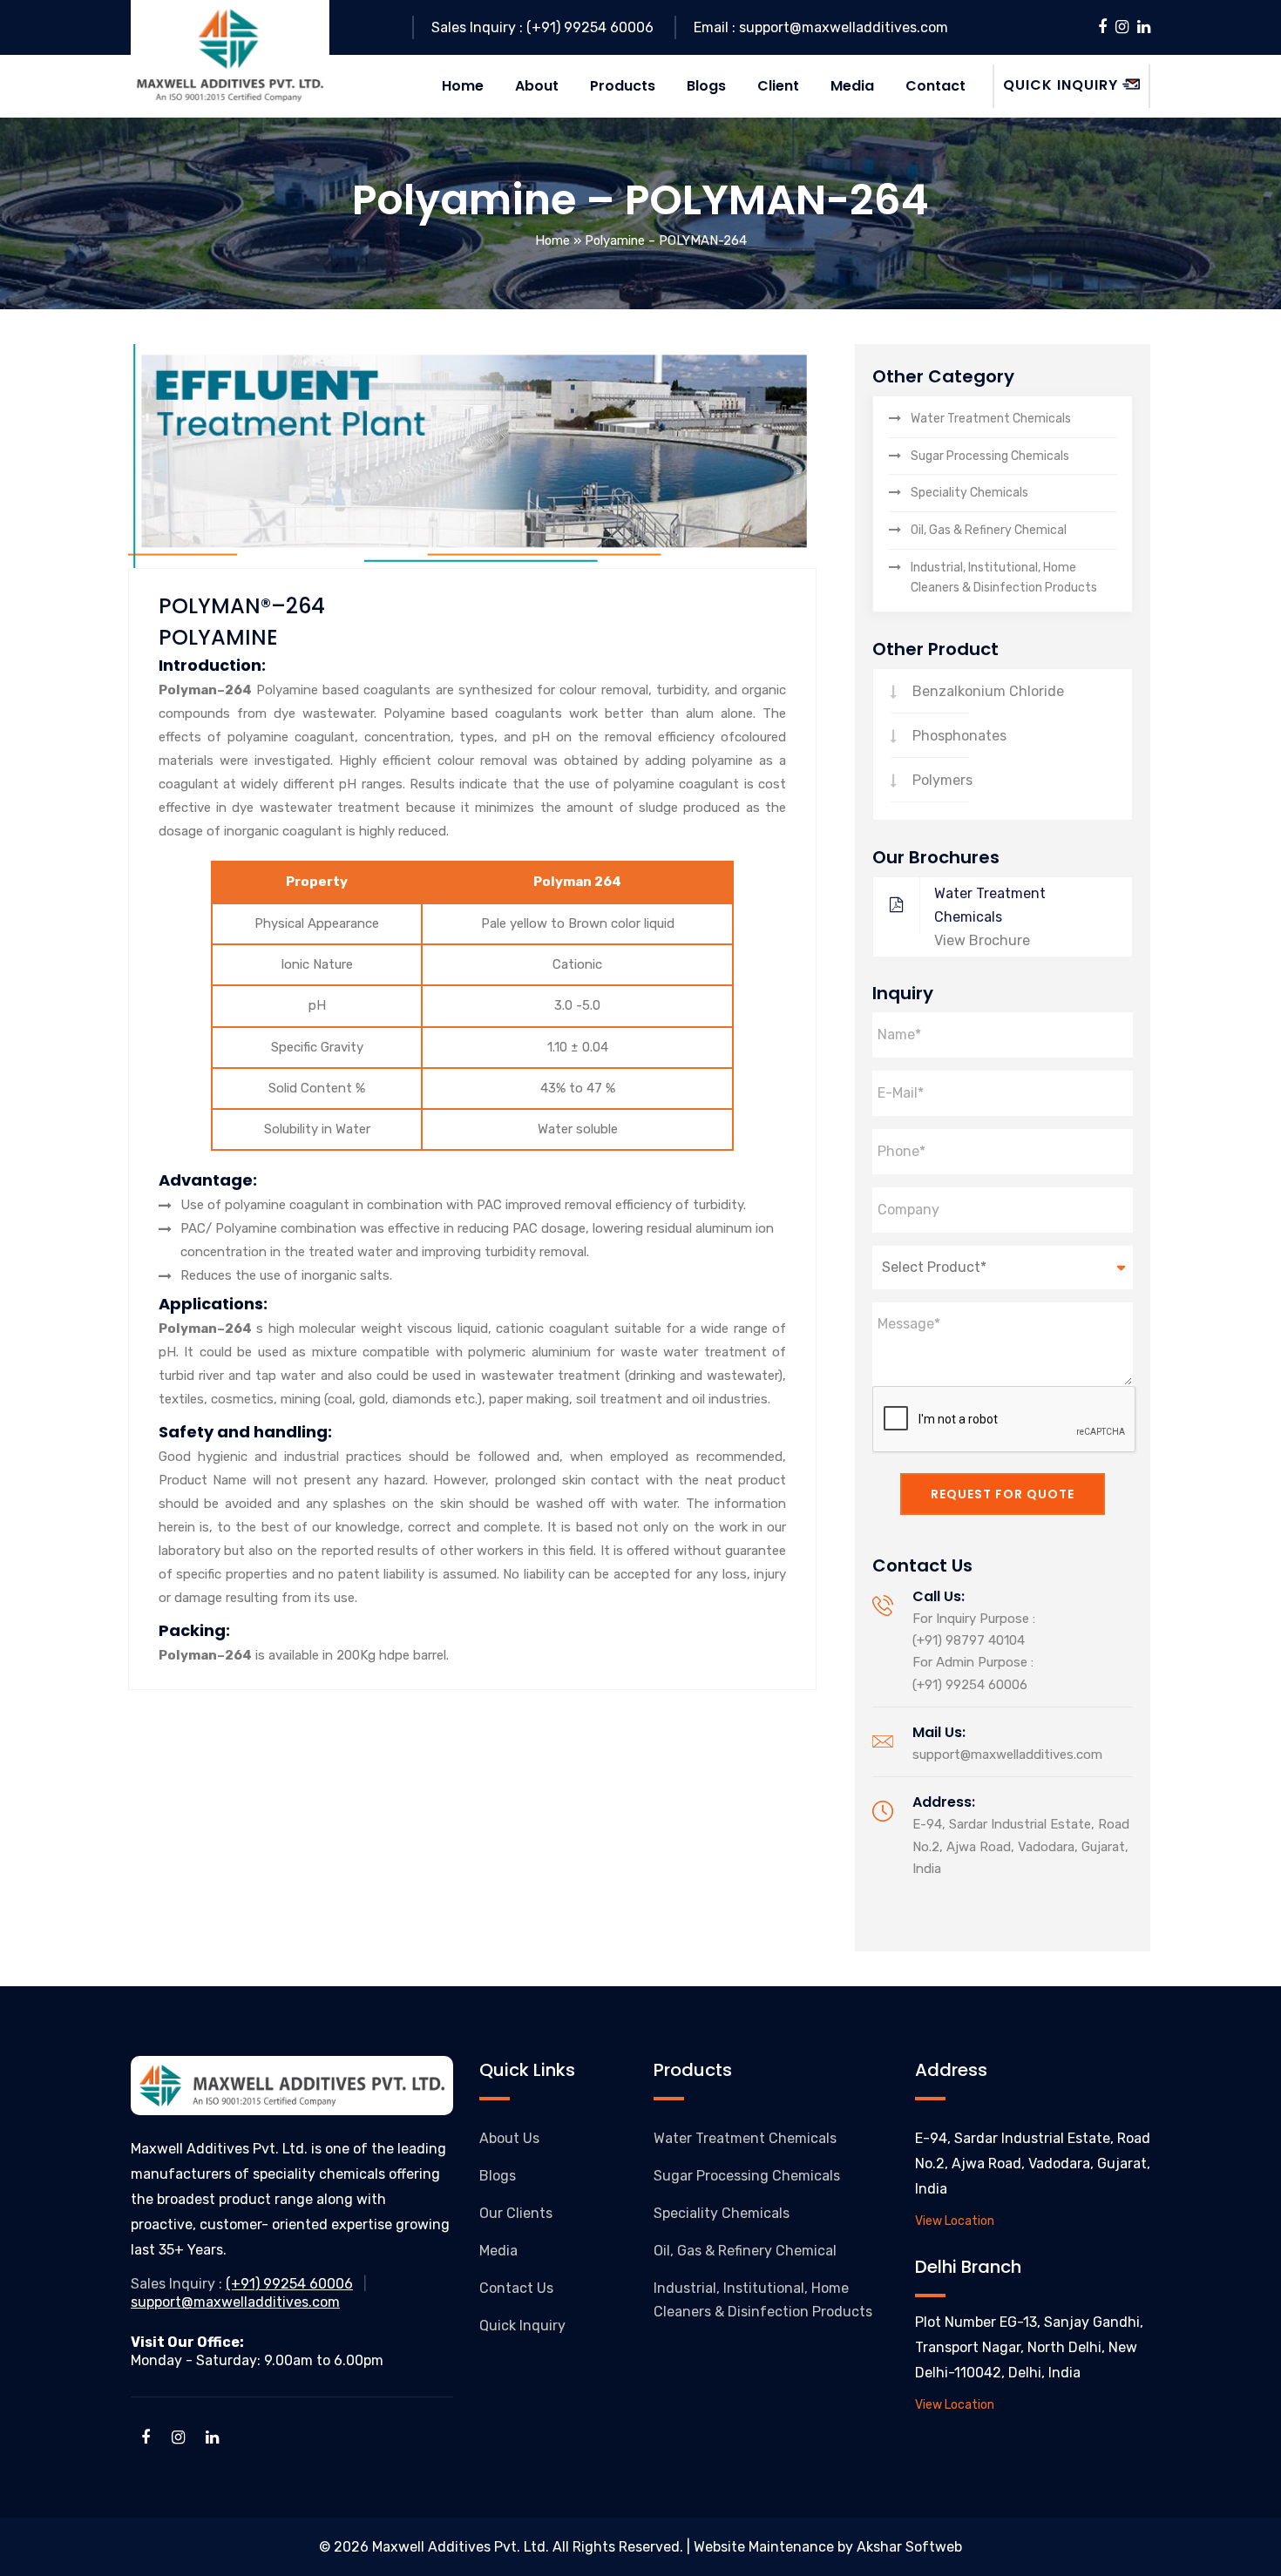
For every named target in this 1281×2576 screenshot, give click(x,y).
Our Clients (516, 2213)
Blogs (498, 2176)
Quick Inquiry (522, 2326)
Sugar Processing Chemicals (990, 456)
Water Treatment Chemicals (991, 419)
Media (498, 2251)
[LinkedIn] (1144, 27)
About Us (509, 2138)
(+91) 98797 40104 (969, 1640)
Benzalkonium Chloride (988, 691)
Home (552, 240)
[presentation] (1005, 1420)
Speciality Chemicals (969, 493)
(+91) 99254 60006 (970, 1685)
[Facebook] (1102, 27)
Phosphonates (959, 736)
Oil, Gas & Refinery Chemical (989, 530)
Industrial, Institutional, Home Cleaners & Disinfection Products (1004, 578)
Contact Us (516, 2288)
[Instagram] (1122, 27)
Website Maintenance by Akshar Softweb (828, 2547)
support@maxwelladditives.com (1007, 1755)
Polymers (942, 780)
